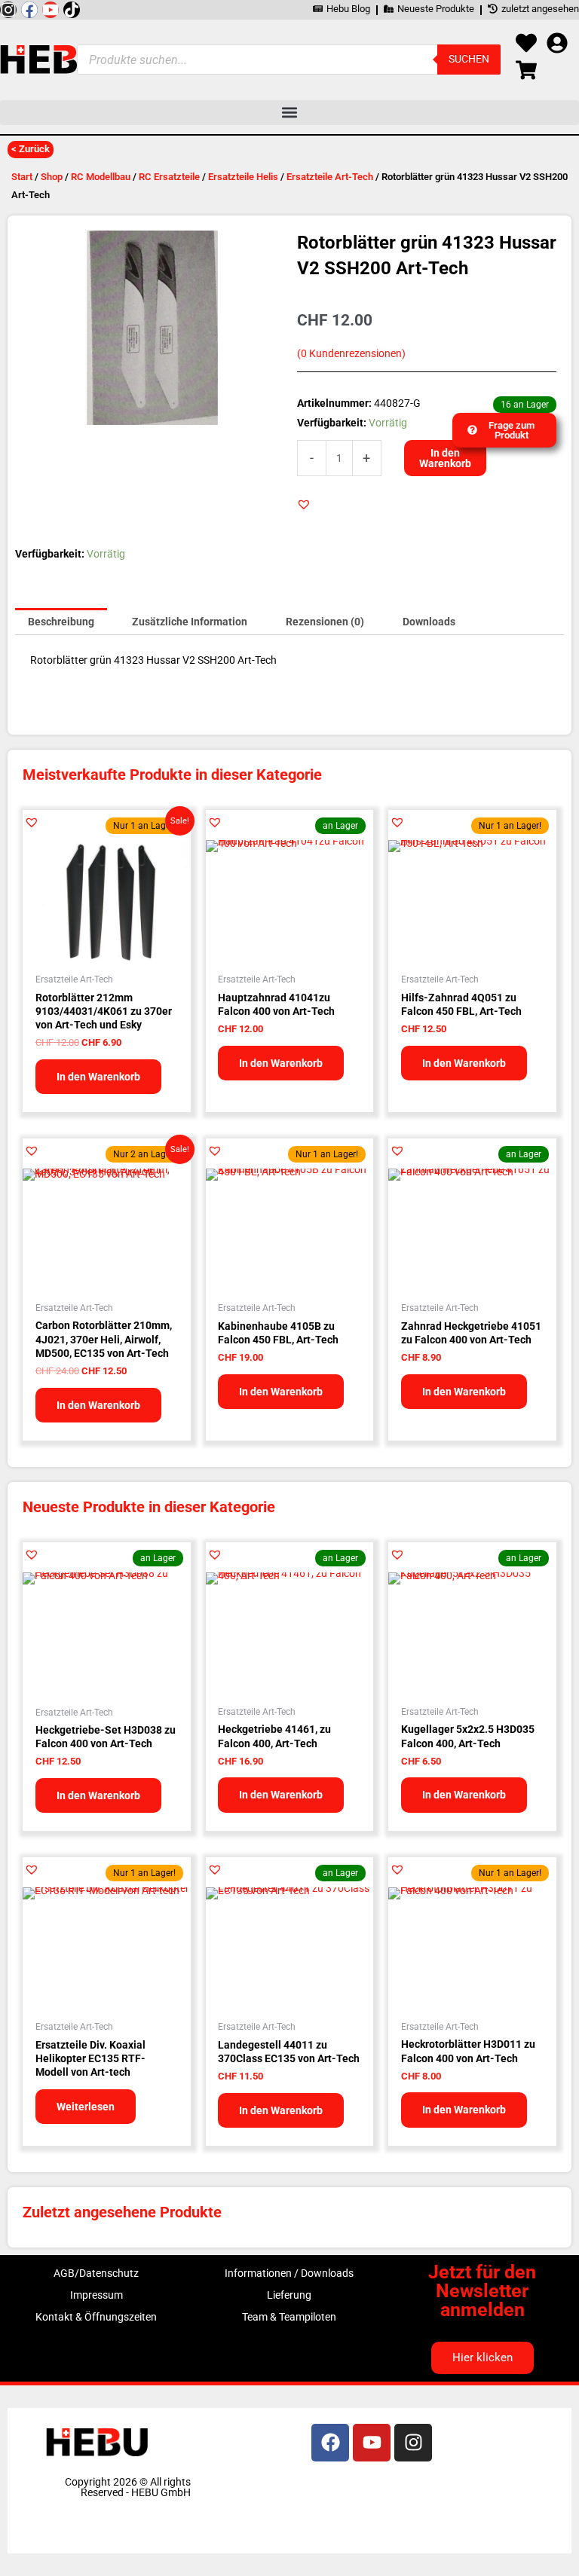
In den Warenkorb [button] (98, 1077)
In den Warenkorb (445, 458)
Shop (52, 177)
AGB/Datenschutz (96, 2273)
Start (22, 177)
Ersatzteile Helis (243, 177)
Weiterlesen (86, 2107)
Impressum (96, 2295)
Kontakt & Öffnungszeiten (96, 2317)
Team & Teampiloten (289, 2317)
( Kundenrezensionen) (351, 354)
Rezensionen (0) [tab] (325, 622)
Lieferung (289, 2295)
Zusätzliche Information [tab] (190, 622)
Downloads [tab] (429, 622)
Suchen (469, 59)
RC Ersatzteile (169, 177)
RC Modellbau (101, 177)
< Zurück (31, 149)
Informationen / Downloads (289, 2273)
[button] (289, 113)
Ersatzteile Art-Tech (330, 177)
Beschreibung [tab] (61, 622)
